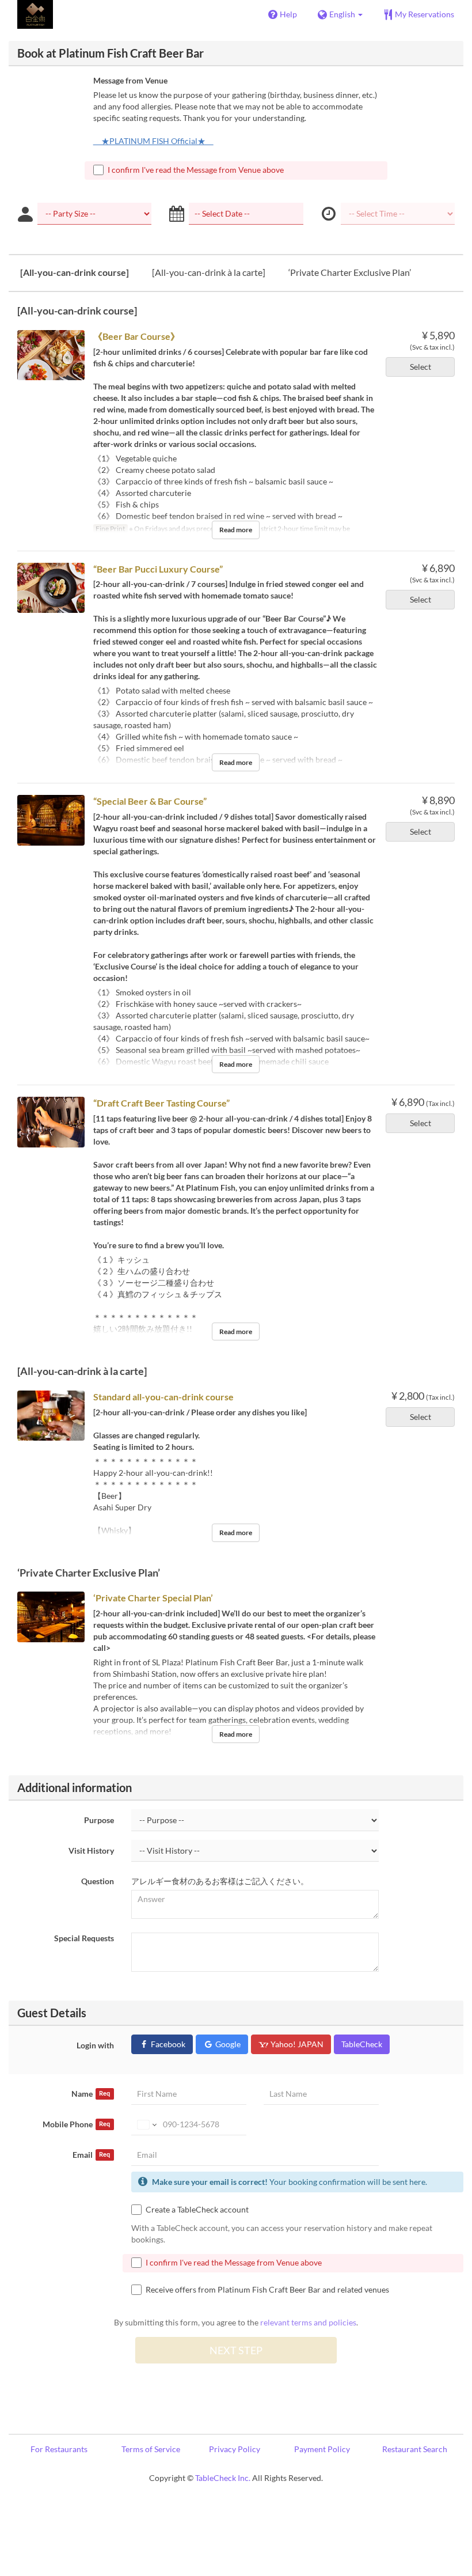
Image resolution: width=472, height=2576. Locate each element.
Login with (95, 2045)
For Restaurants (59, 2449)
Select (420, 367)
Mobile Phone (76, 2124)
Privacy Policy (235, 2449)
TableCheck (362, 2044)
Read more (236, 530)
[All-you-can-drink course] (75, 272)
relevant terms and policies (308, 2322)
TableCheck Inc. (223, 2478)
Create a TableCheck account (197, 2209)
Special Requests (84, 1938)
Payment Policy (322, 2449)
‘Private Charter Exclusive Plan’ (350, 272)
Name (91, 2094)
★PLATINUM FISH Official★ (153, 141)
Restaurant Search (415, 2449)
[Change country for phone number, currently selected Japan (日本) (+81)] (146, 2124)
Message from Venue (130, 80)
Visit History (91, 1850)
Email (91, 2155)
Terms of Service (151, 2449)
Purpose (99, 1820)
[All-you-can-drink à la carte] (209, 272)
